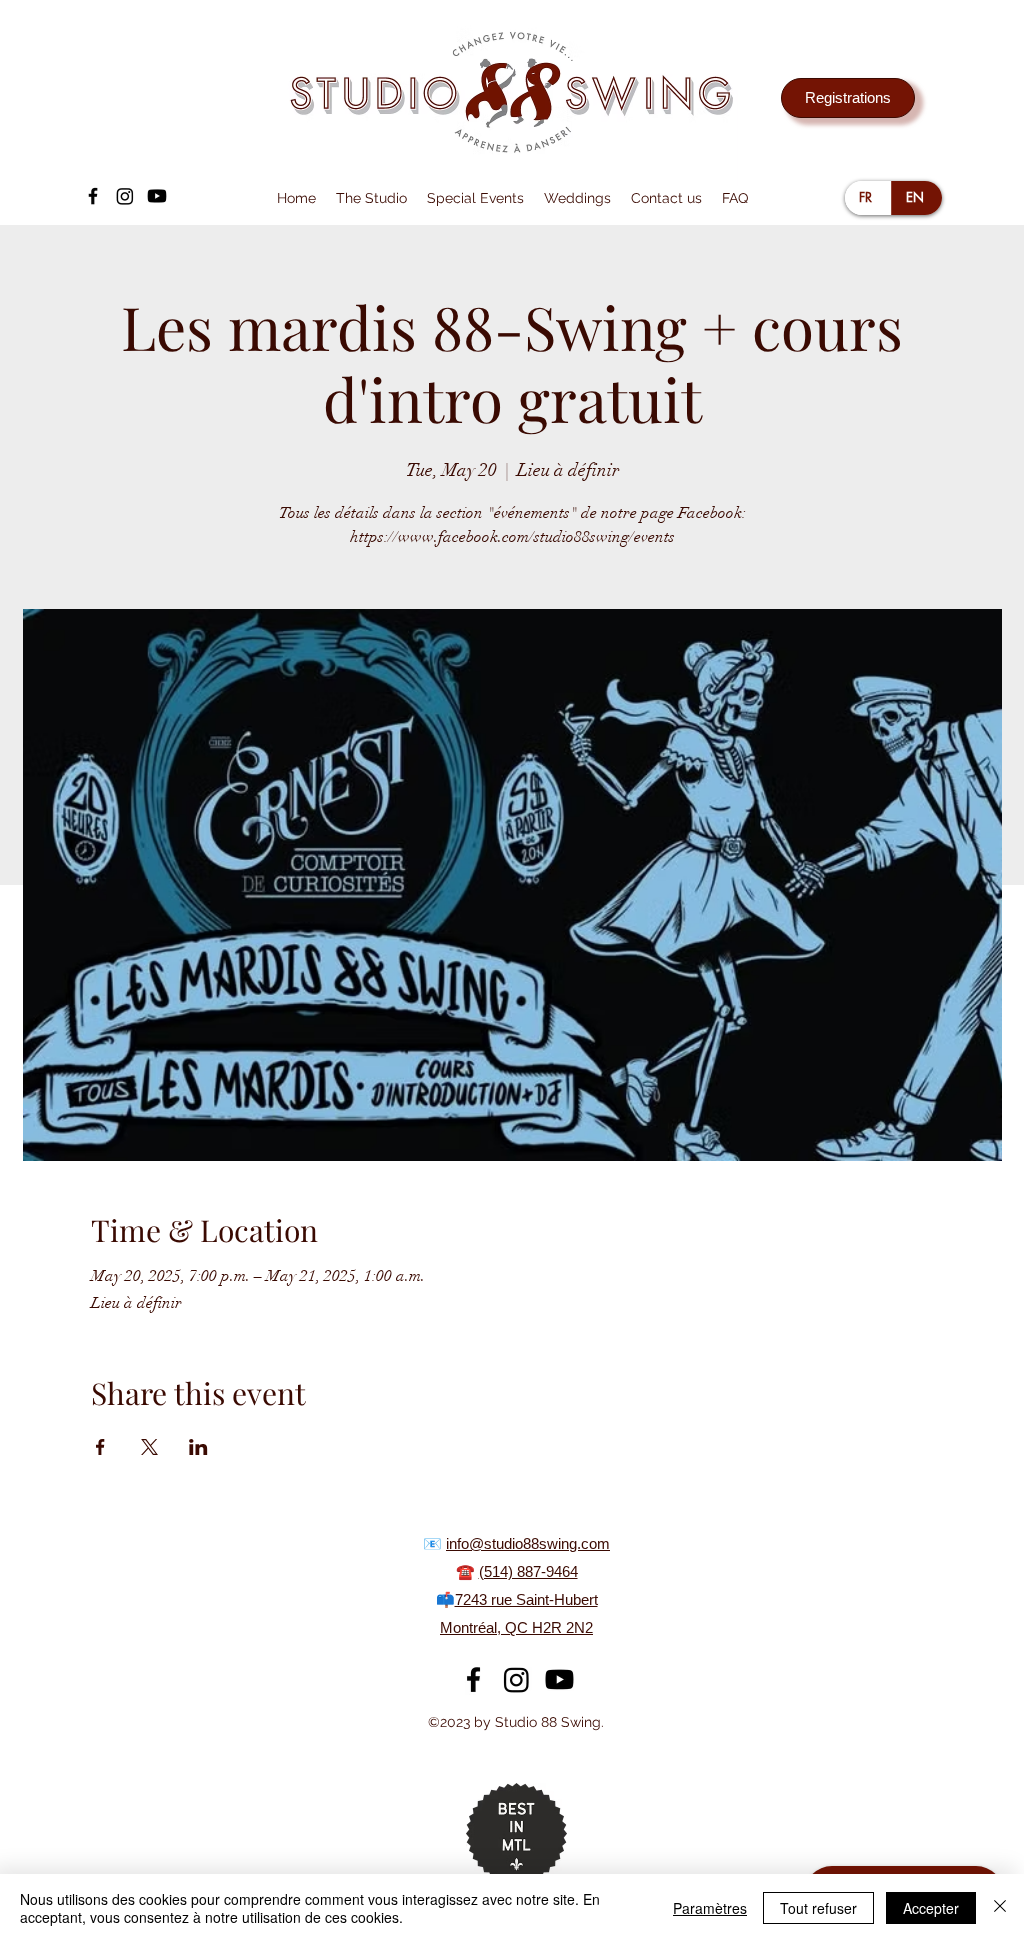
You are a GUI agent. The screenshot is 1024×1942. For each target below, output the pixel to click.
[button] (371, 198)
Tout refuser (818, 1908)
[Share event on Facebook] (100, 1447)
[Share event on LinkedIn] (198, 1447)
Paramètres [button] (710, 1908)
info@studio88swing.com (528, 1543)
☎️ (467, 1571)
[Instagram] (125, 196)
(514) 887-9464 (528, 1571)
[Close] (1000, 1908)
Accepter (931, 1908)
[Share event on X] (149, 1447)
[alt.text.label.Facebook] (93, 196)
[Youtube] (157, 196)
